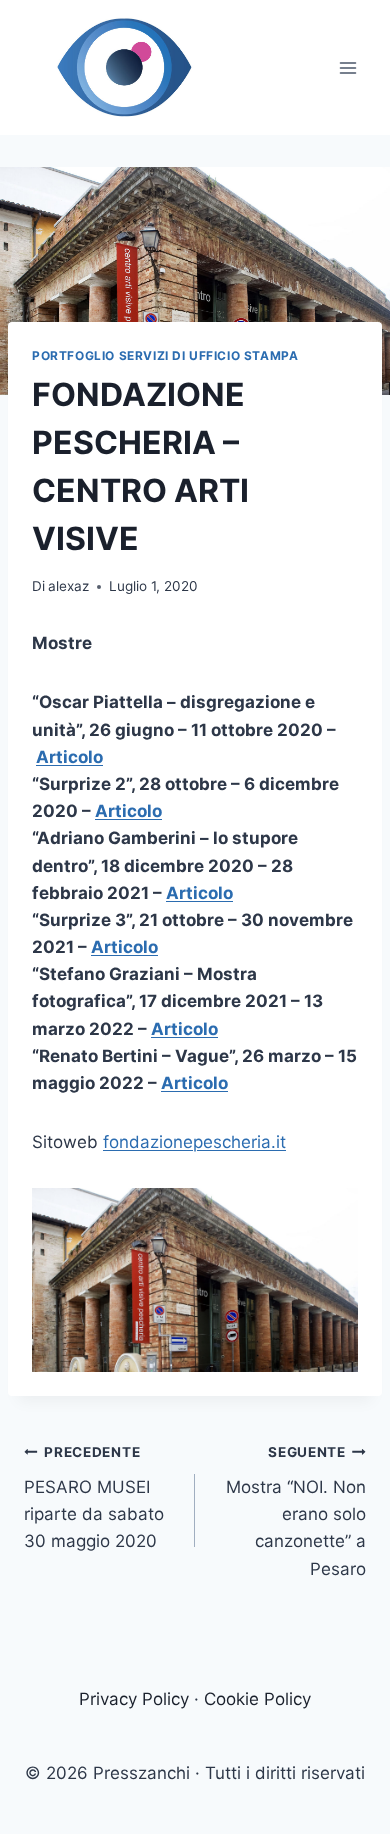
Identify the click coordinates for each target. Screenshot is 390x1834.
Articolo (69, 757)
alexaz (68, 586)
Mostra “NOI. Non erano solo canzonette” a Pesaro (296, 1511)
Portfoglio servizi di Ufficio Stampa (165, 355)
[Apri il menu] (347, 67)
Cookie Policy (257, 1699)
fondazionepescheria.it (194, 1142)
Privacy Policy (134, 1699)
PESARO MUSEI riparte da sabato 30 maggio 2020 (94, 1497)
